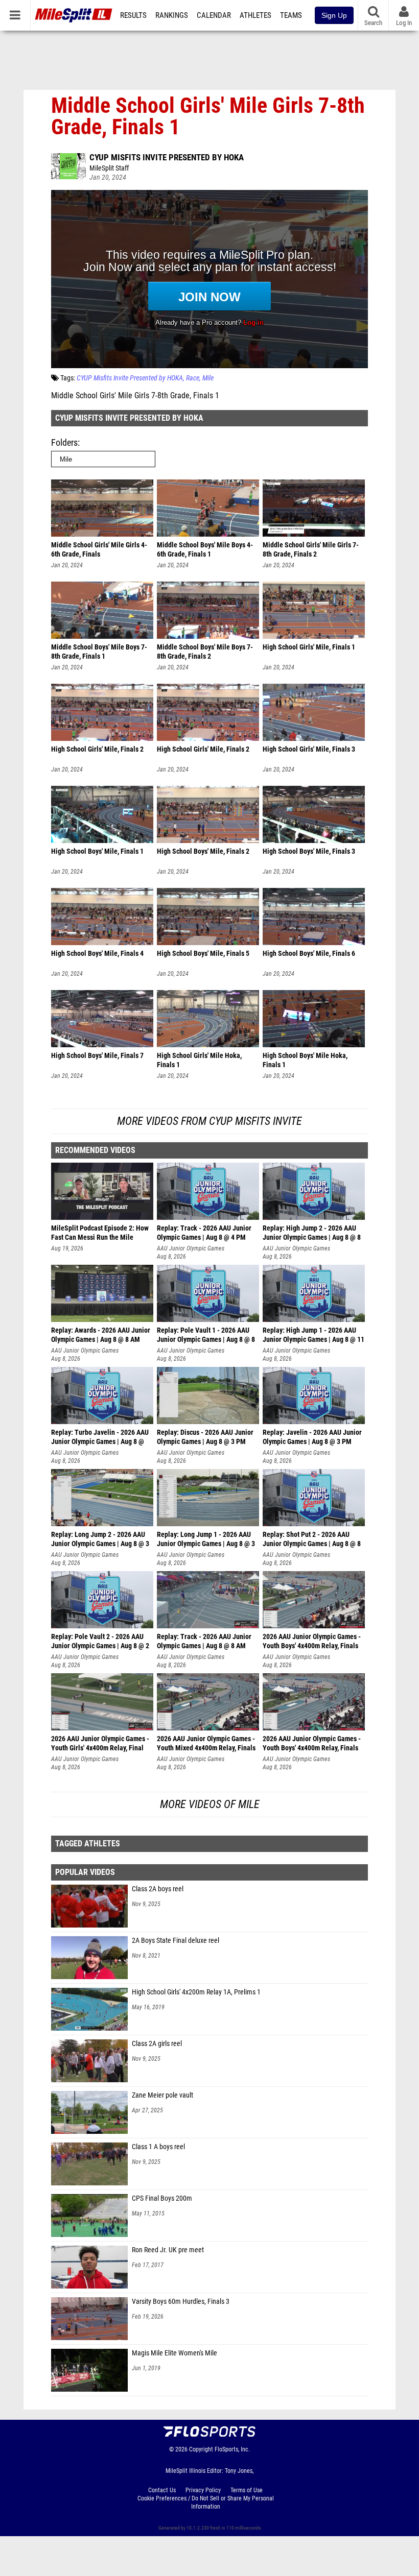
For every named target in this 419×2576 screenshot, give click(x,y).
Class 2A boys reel (158, 1889)
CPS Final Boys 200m (162, 2198)
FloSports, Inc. (232, 2449)
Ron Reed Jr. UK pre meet (168, 2250)
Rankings (172, 15)
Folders (64, 442)
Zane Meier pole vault (162, 2095)
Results (133, 15)
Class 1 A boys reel (158, 2147)
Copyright (201, 2449)
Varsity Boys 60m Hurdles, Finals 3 (181, 2302)
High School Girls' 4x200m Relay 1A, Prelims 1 (196, 1992)
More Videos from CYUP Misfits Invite (209, 1121)
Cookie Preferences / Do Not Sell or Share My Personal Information (206, 2502)
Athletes (255, 15)
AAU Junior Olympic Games (191, 1248)
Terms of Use (247, 2490)
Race (193, 378)
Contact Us (162, 2490)
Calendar (214, 15)
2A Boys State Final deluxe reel (176, 1941)
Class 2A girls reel (157, 2044)
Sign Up (334, 15)
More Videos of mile (210, 1804)
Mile (208, 378)
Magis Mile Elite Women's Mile (174, 2353)
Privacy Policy (203, 2490)
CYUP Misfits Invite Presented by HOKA (167, 157)
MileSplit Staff (109, 168)
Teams (291, 15)
